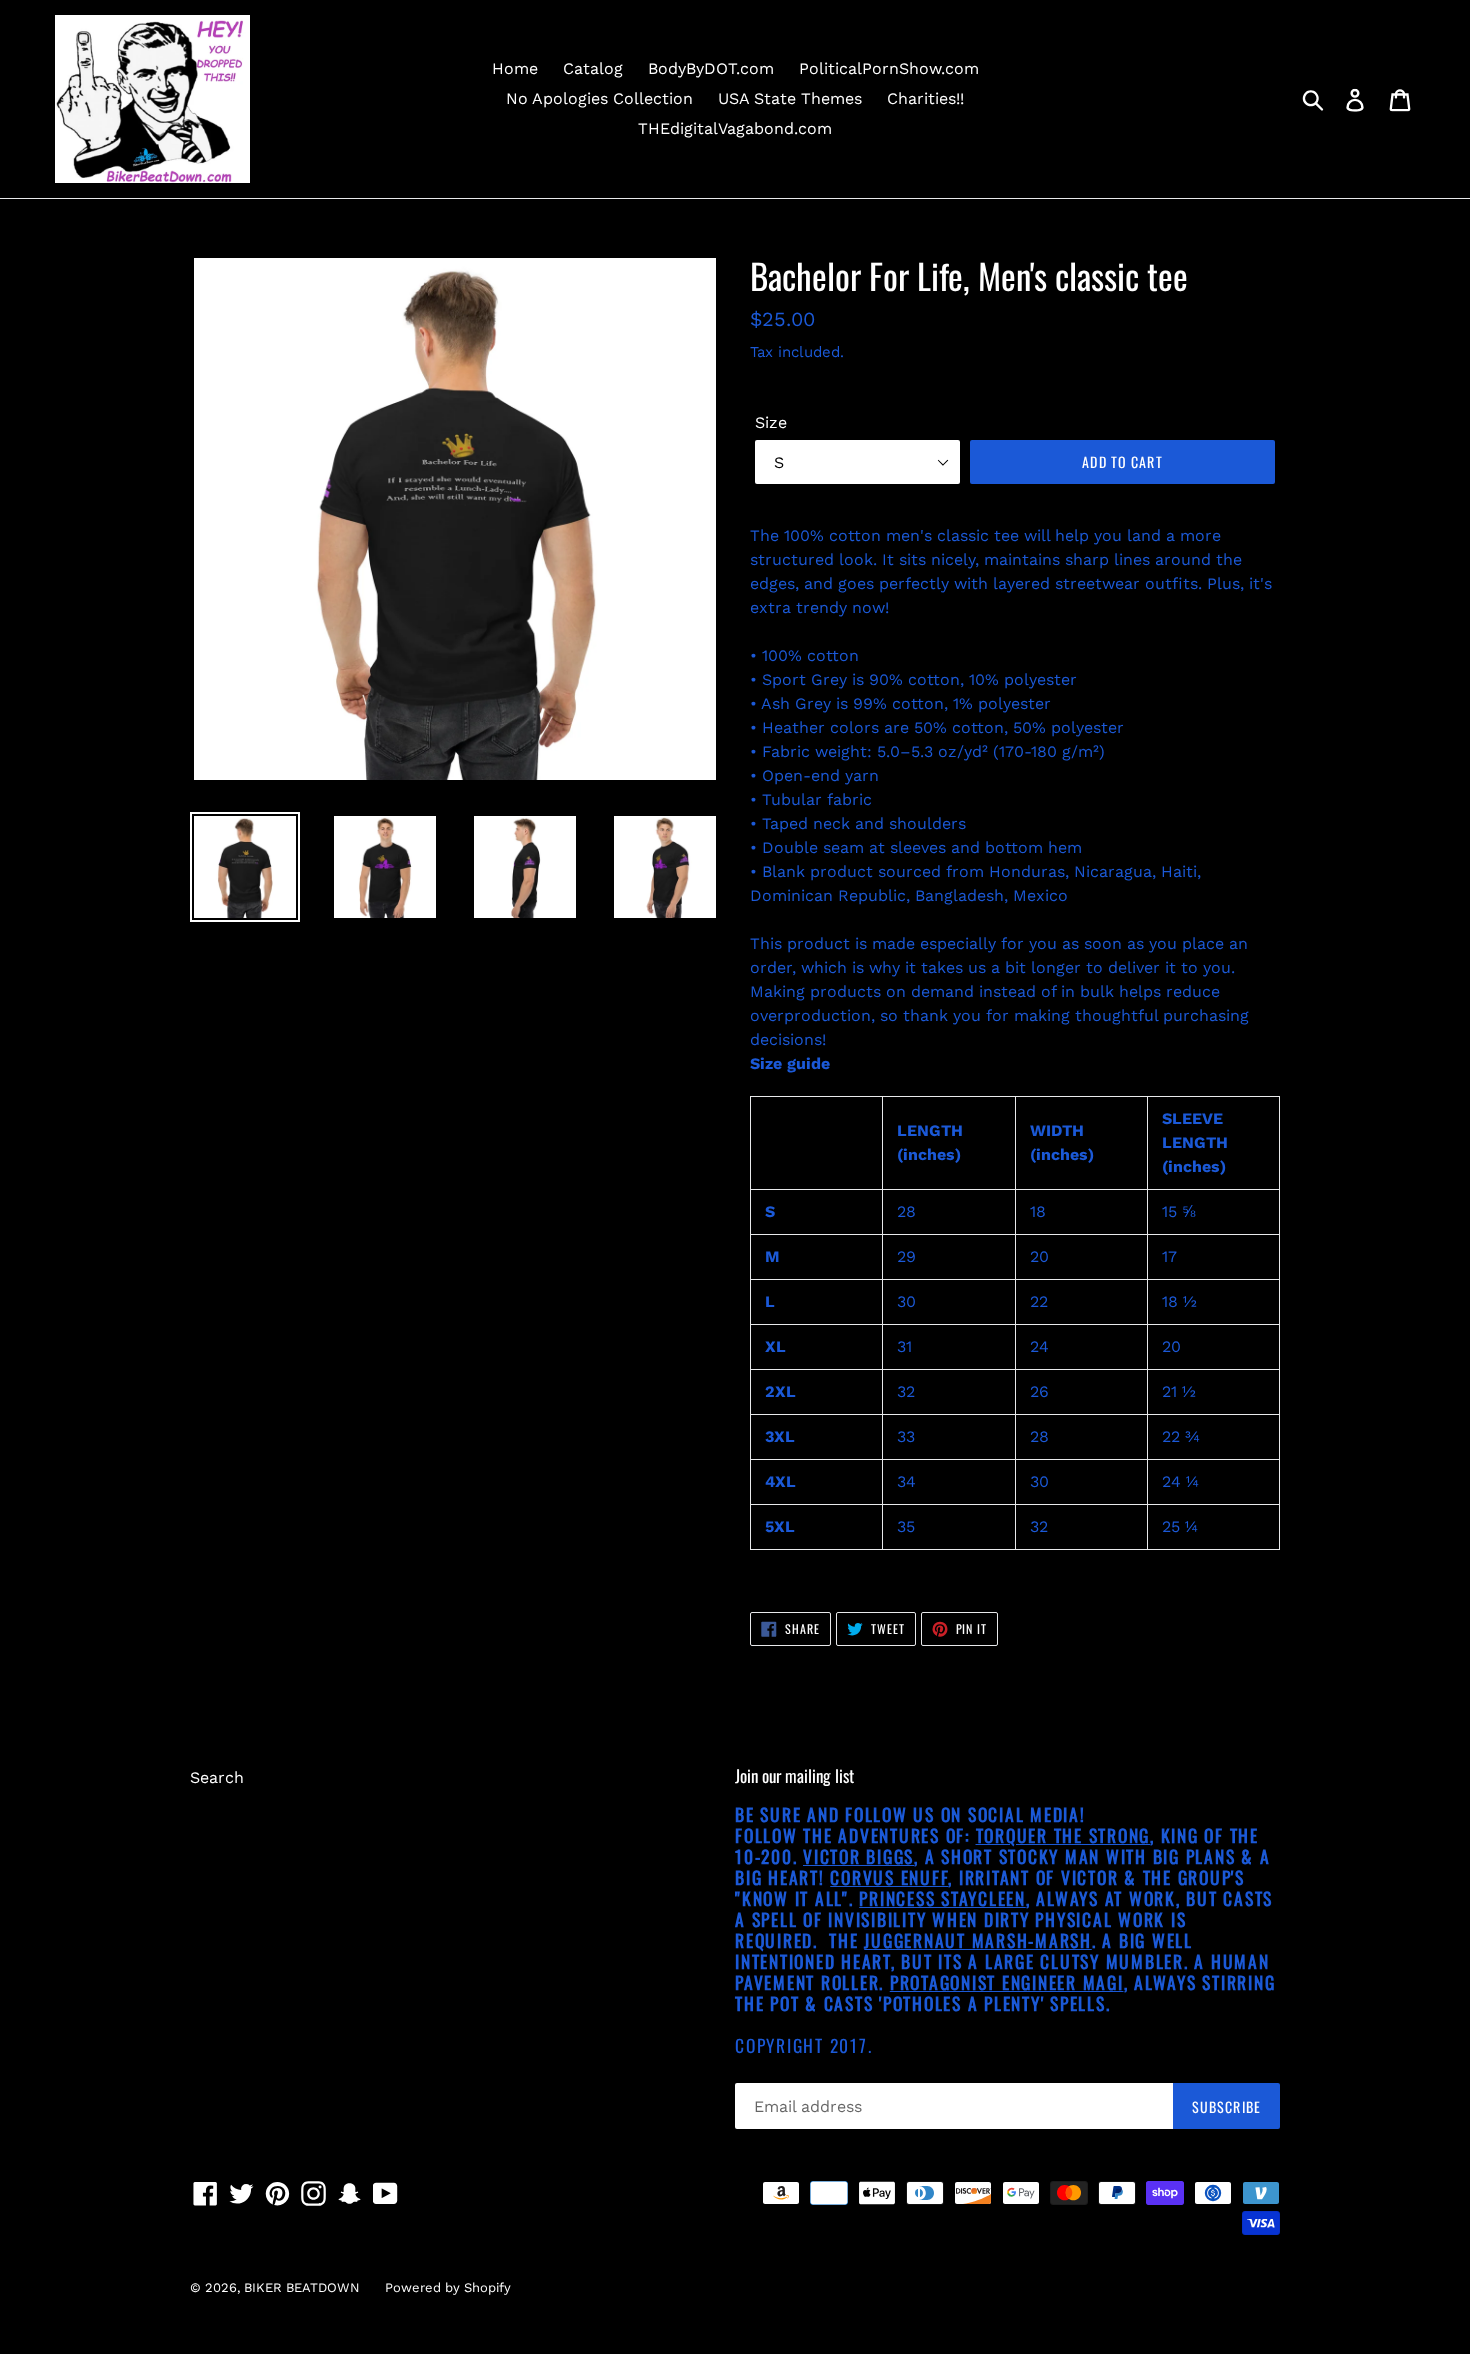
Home (515, 68)
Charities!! (925, 98)
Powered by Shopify (448, 2287)
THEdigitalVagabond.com (735, 128)
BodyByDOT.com (711, 68)
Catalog (593, 68)
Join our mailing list (794, 1776)
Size (771, 422)
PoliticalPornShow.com (889, 68)
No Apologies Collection (599, 98)
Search (217, 1777)
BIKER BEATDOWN (302, 2287)
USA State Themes (790, 98)
